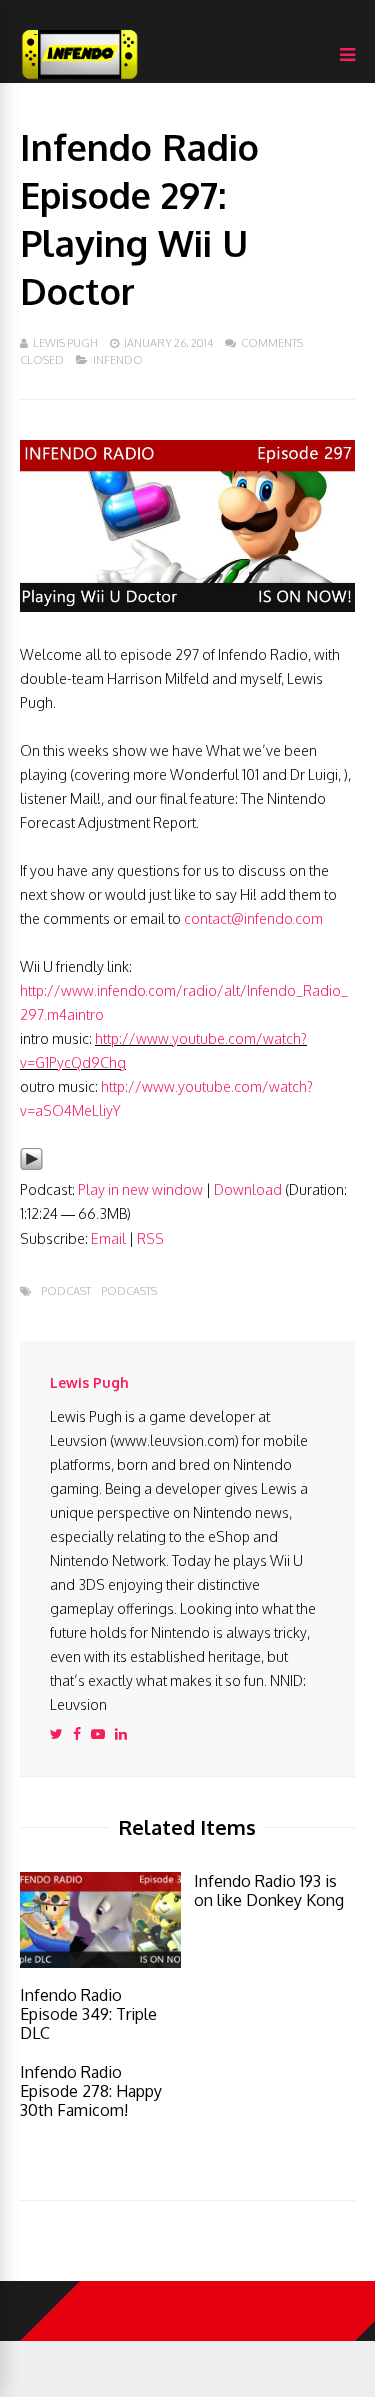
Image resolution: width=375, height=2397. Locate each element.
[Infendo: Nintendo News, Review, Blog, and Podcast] (80, 78)
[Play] (31, 1165)
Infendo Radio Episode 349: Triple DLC (88, 2014)
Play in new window (140, 1189)
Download (248, 1189)
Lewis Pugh (65, 343)
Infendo (118, 360)
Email (108, 1238)
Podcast (66, 1291)
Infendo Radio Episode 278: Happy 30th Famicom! (91, 2091)
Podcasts (129, 1291)
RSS (150, 1238)
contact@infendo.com (253, 918)
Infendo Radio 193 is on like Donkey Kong (269, 1890)
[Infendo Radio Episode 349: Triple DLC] (100, 1962)
